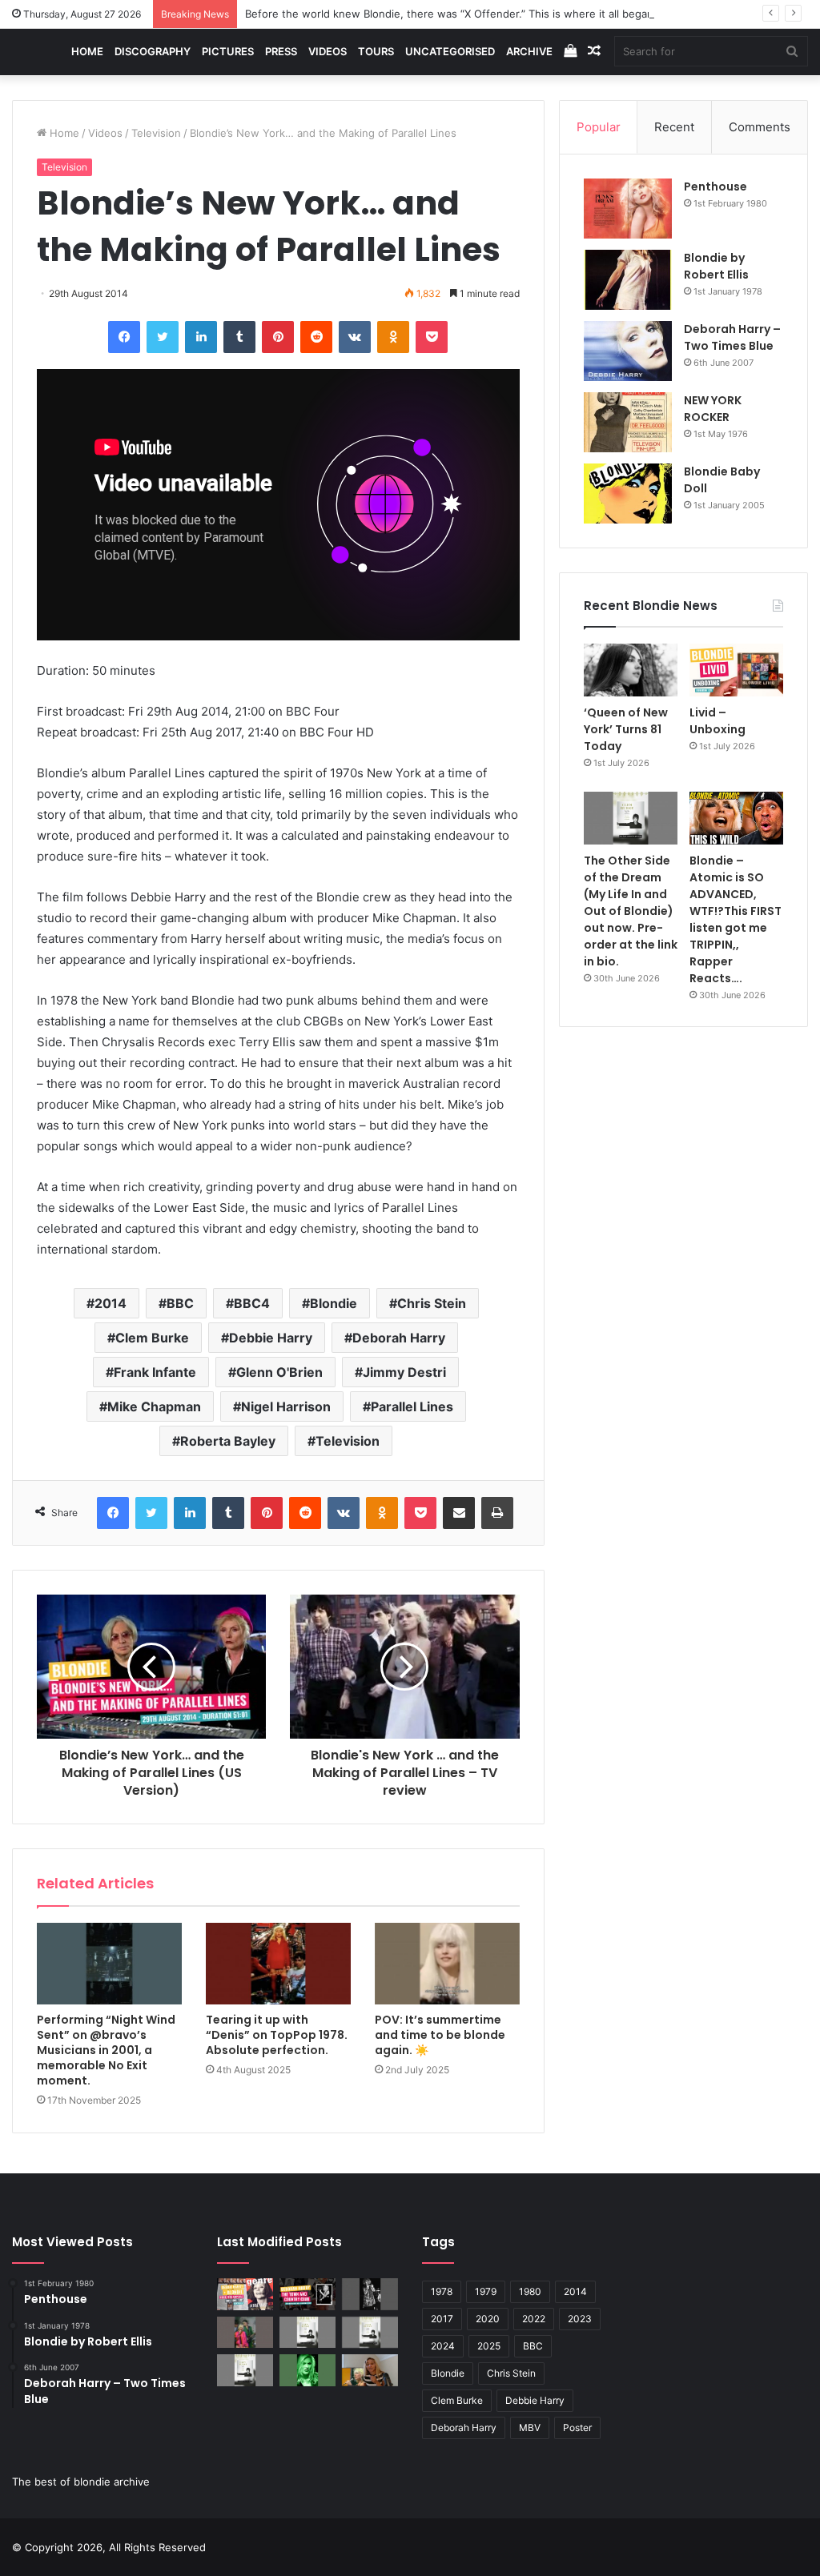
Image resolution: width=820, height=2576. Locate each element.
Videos (328, 51)
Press (281, 51)
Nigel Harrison (286, 1406)
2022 (534, 2319)
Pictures (228, 51)
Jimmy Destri (404, 1372)
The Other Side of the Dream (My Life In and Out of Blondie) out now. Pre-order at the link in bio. (631, 911)
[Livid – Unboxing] (736, 670)
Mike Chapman (154, 1406)
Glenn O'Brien (279, 1372)
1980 (530, 2291)
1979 (486, 2291)
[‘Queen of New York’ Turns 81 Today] (631, 670)
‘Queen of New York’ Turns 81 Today (626, 729)
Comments (760, 127)
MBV (530, 2428)
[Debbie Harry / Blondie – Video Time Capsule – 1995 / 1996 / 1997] (245, 2294)
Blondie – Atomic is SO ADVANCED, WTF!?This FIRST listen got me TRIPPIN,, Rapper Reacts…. (736, 919)
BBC (180, 1303)
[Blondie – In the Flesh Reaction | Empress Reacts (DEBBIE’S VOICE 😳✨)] (370, 2370)
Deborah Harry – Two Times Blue (732, 337)
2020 (488, 2319)
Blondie (334, 1303)
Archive (529, 51)
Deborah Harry (399, 1338)
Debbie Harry (271, 1338)
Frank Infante (155, 1372)
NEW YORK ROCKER (713, 409)
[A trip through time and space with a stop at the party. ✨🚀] (370, 2294)
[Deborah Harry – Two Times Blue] (628, 351)
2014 (111, 1303)
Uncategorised (450, 51)
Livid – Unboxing (717, 721)
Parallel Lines (412, 1406)
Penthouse (715, 187)
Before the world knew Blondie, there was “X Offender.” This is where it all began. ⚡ (459, 14)
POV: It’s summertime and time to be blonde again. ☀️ (440, 2035)
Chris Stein (432, 1303)
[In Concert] (307, 2294)
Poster (577, 2428)
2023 (580, 2319)
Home (87, 51)
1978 (442, 2291)
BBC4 (252, 1303)
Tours (376, 51)
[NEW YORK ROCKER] (628, 422)
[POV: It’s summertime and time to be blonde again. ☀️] (447, 1964)
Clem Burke (152, 1338)
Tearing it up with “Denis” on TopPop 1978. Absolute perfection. (277, 2035)
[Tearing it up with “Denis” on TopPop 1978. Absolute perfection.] (278, 1964)
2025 (489, 2346)
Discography (153, 51)
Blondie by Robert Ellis (716, 266)
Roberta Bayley (228, 1441)
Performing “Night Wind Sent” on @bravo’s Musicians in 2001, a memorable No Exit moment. (106, 2050)
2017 (442, 2319)
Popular (599, 127)
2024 (443, 2346)
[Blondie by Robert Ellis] (628, 280)
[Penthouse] (628, 209)
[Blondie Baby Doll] (628, 494)
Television (156, 133)
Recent (674, 127)
